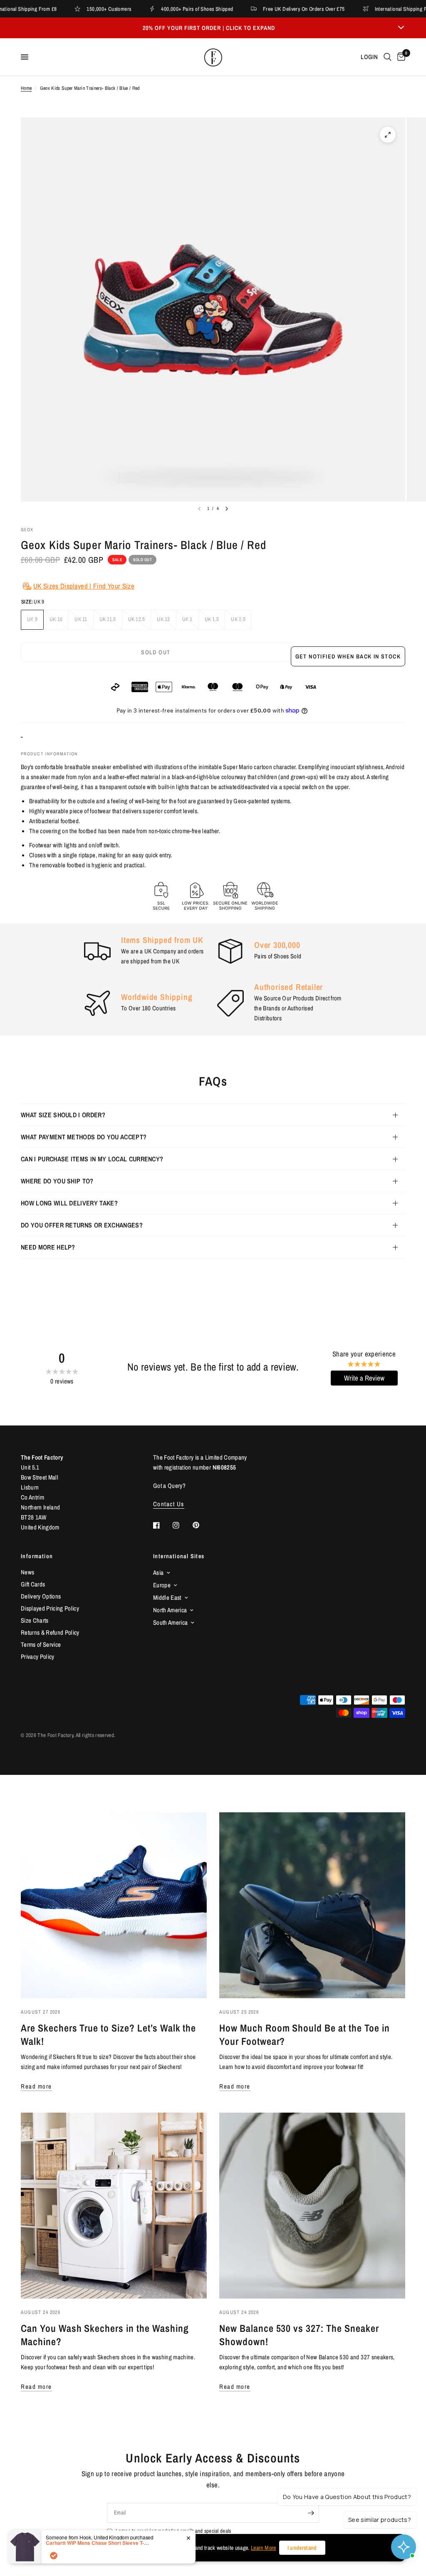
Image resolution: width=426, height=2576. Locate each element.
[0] (400, 57)
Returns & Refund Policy (50, 1632)
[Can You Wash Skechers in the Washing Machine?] (114, 2206)
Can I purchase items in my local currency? (92, 1159)
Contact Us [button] (169, 1504)
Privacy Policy (38, 1657)
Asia (158, 1573)
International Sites (179, 1556)
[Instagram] (182, 1525)
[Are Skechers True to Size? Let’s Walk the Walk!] (114, 1905)
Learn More (263, 2548)
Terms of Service (41, 1644)
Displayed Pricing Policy (50, 1608)
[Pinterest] (202, 1525)
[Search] (388, 57)
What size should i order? (63, 1115)
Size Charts (35, 1620)
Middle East (167, 1597)
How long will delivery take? (69, 1203)
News (27, 1572)
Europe (162, 1585)
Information (37, 1556)
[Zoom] (388, 135)
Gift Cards (33, 1584)
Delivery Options (41, 1596)
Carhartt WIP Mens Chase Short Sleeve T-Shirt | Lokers (98, 2543)
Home (26, 88)
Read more (36, 2086)
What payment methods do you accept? (84, 1137)
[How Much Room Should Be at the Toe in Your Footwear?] (312, 1905)
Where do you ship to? (57, 1181)
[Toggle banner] (401, 28)
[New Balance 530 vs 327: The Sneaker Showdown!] (312, 2206)
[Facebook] (162, 1525)
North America (170, 1610)
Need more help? (48, 1247)
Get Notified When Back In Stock (348, 656)
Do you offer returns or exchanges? (82, 1225)
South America (170, 1622)
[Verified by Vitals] (54, 2556)
